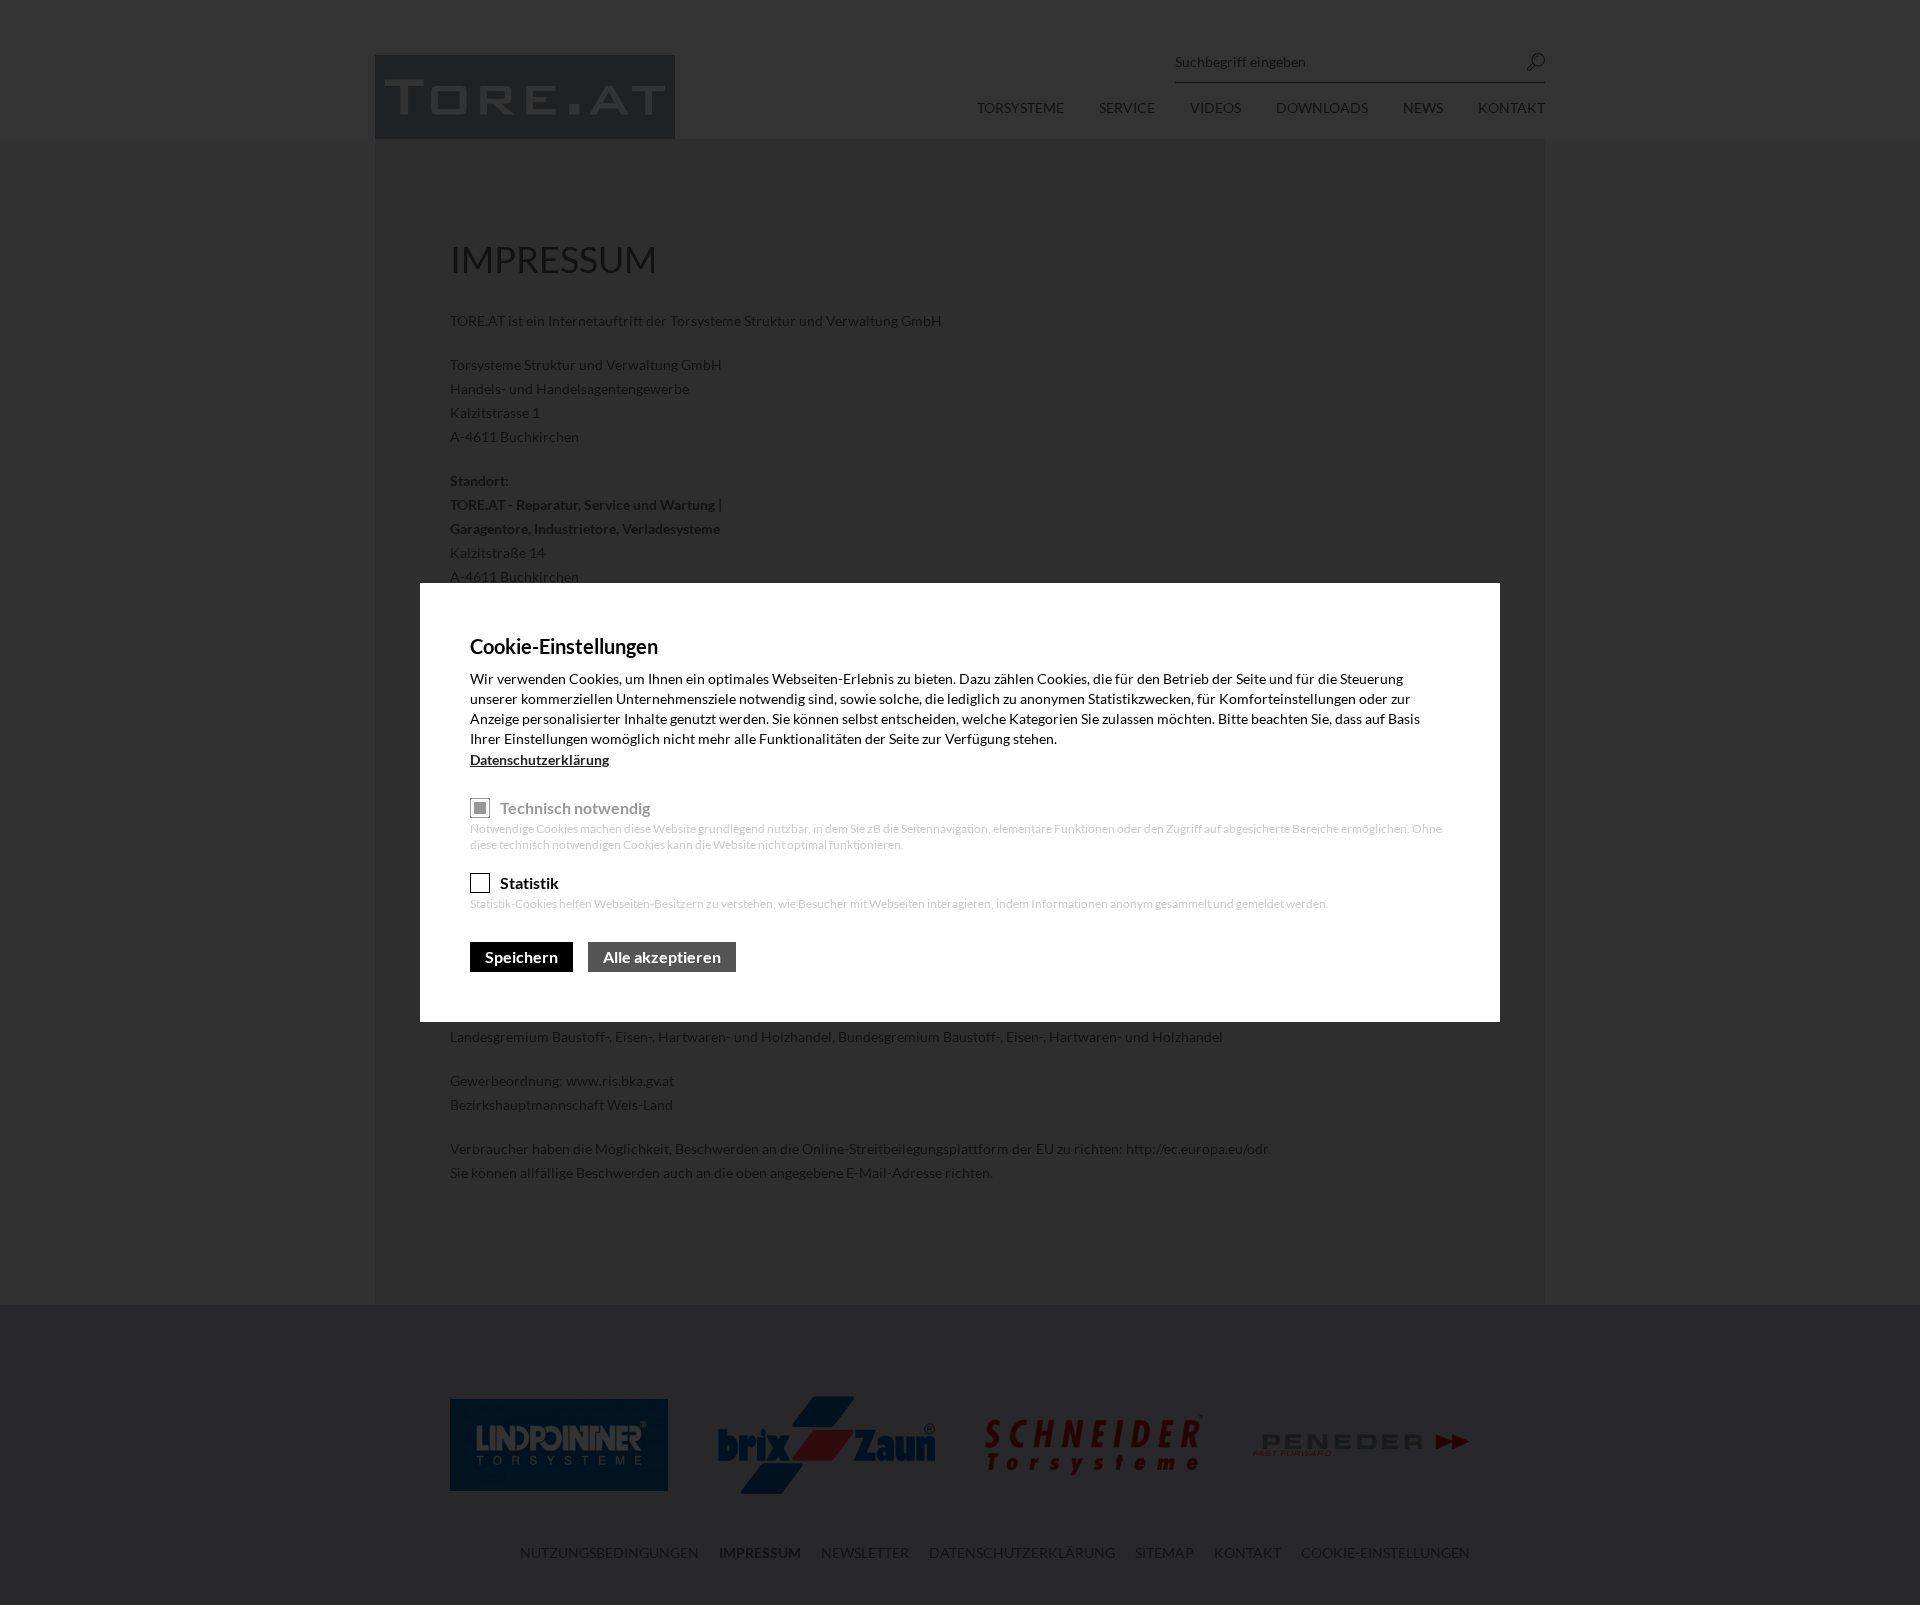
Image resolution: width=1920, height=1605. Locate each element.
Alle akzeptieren (662, 956)
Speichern (521, 956)
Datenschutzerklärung (539, 759)
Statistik (529, 882)
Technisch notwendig (575, 807)
